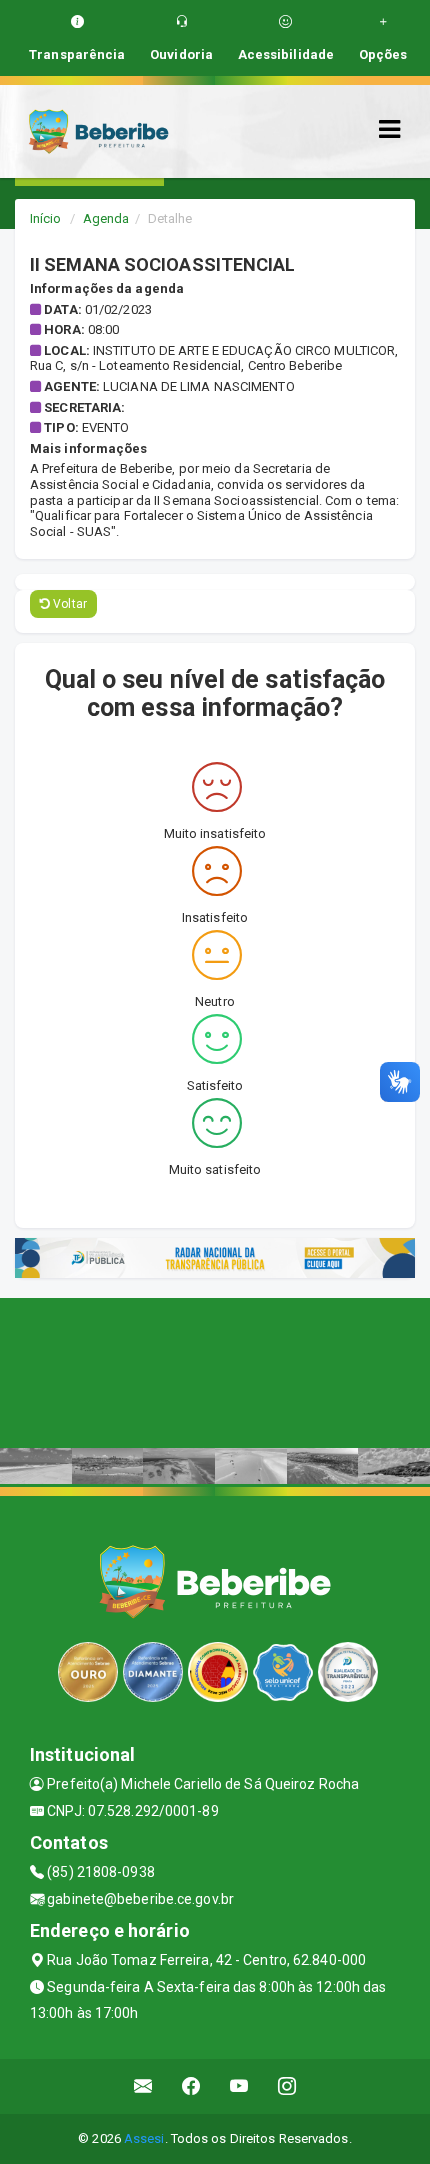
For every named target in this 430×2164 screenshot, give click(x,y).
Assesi (144, 2138)
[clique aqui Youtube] (239, 2086)
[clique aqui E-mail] (143, 2086)
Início (46, 218)
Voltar (68, 604)
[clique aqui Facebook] (191, 2086)
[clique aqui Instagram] (287, 2086)
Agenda (106, 218)
